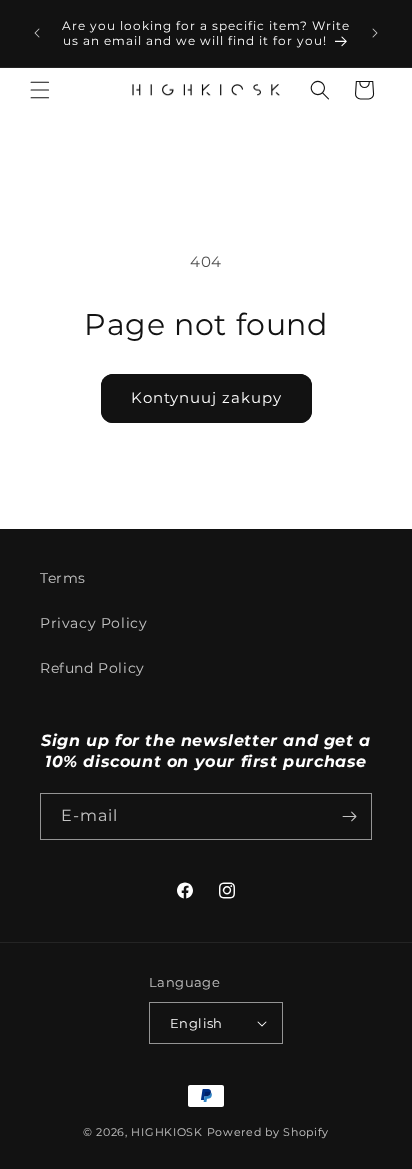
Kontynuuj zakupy (206, 397)
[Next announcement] (375, 33)
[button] (40, 90)
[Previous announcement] (37, 33)
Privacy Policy (93, 623)
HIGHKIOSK (166, 1132)
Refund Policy (92, 668)
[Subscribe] (349, 816)
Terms (63, 578)
